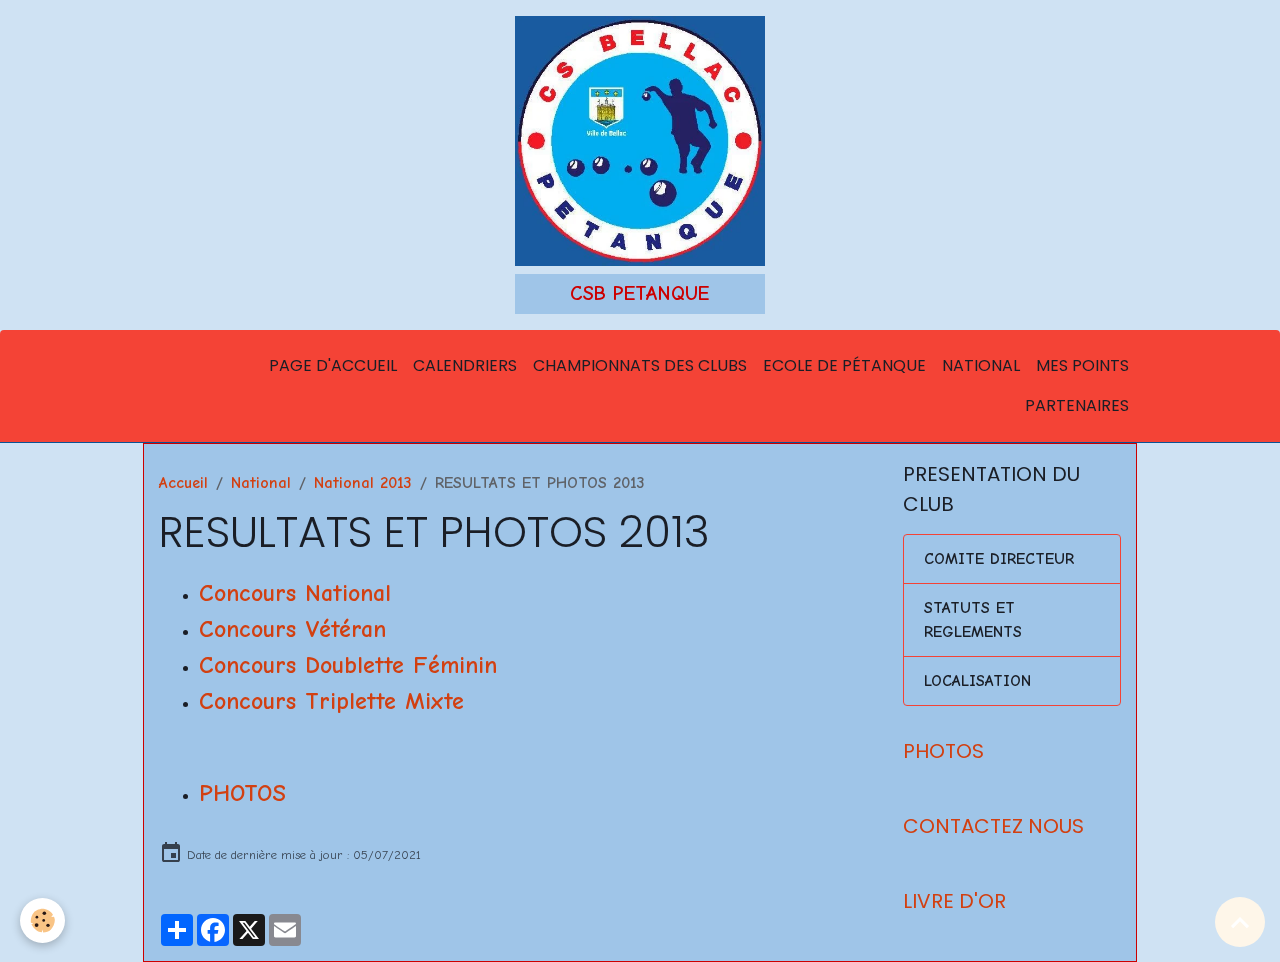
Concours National (295, 593)
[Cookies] (42, 920)
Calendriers (465, 365)
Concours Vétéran (292, 629)
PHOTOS (242, 793)
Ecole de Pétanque (844, 365)
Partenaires (1077, 405)
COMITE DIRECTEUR (999, 559)
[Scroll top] (1240, 922)
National (981, 365)
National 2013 (363, 483)
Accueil (183, 483)
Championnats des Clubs (640, 365)
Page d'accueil (333, 365)
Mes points (1082, 365)
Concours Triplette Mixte (331, 701)
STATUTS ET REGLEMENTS (973, 620)
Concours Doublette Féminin (348, 665)
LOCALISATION (977, 681)
